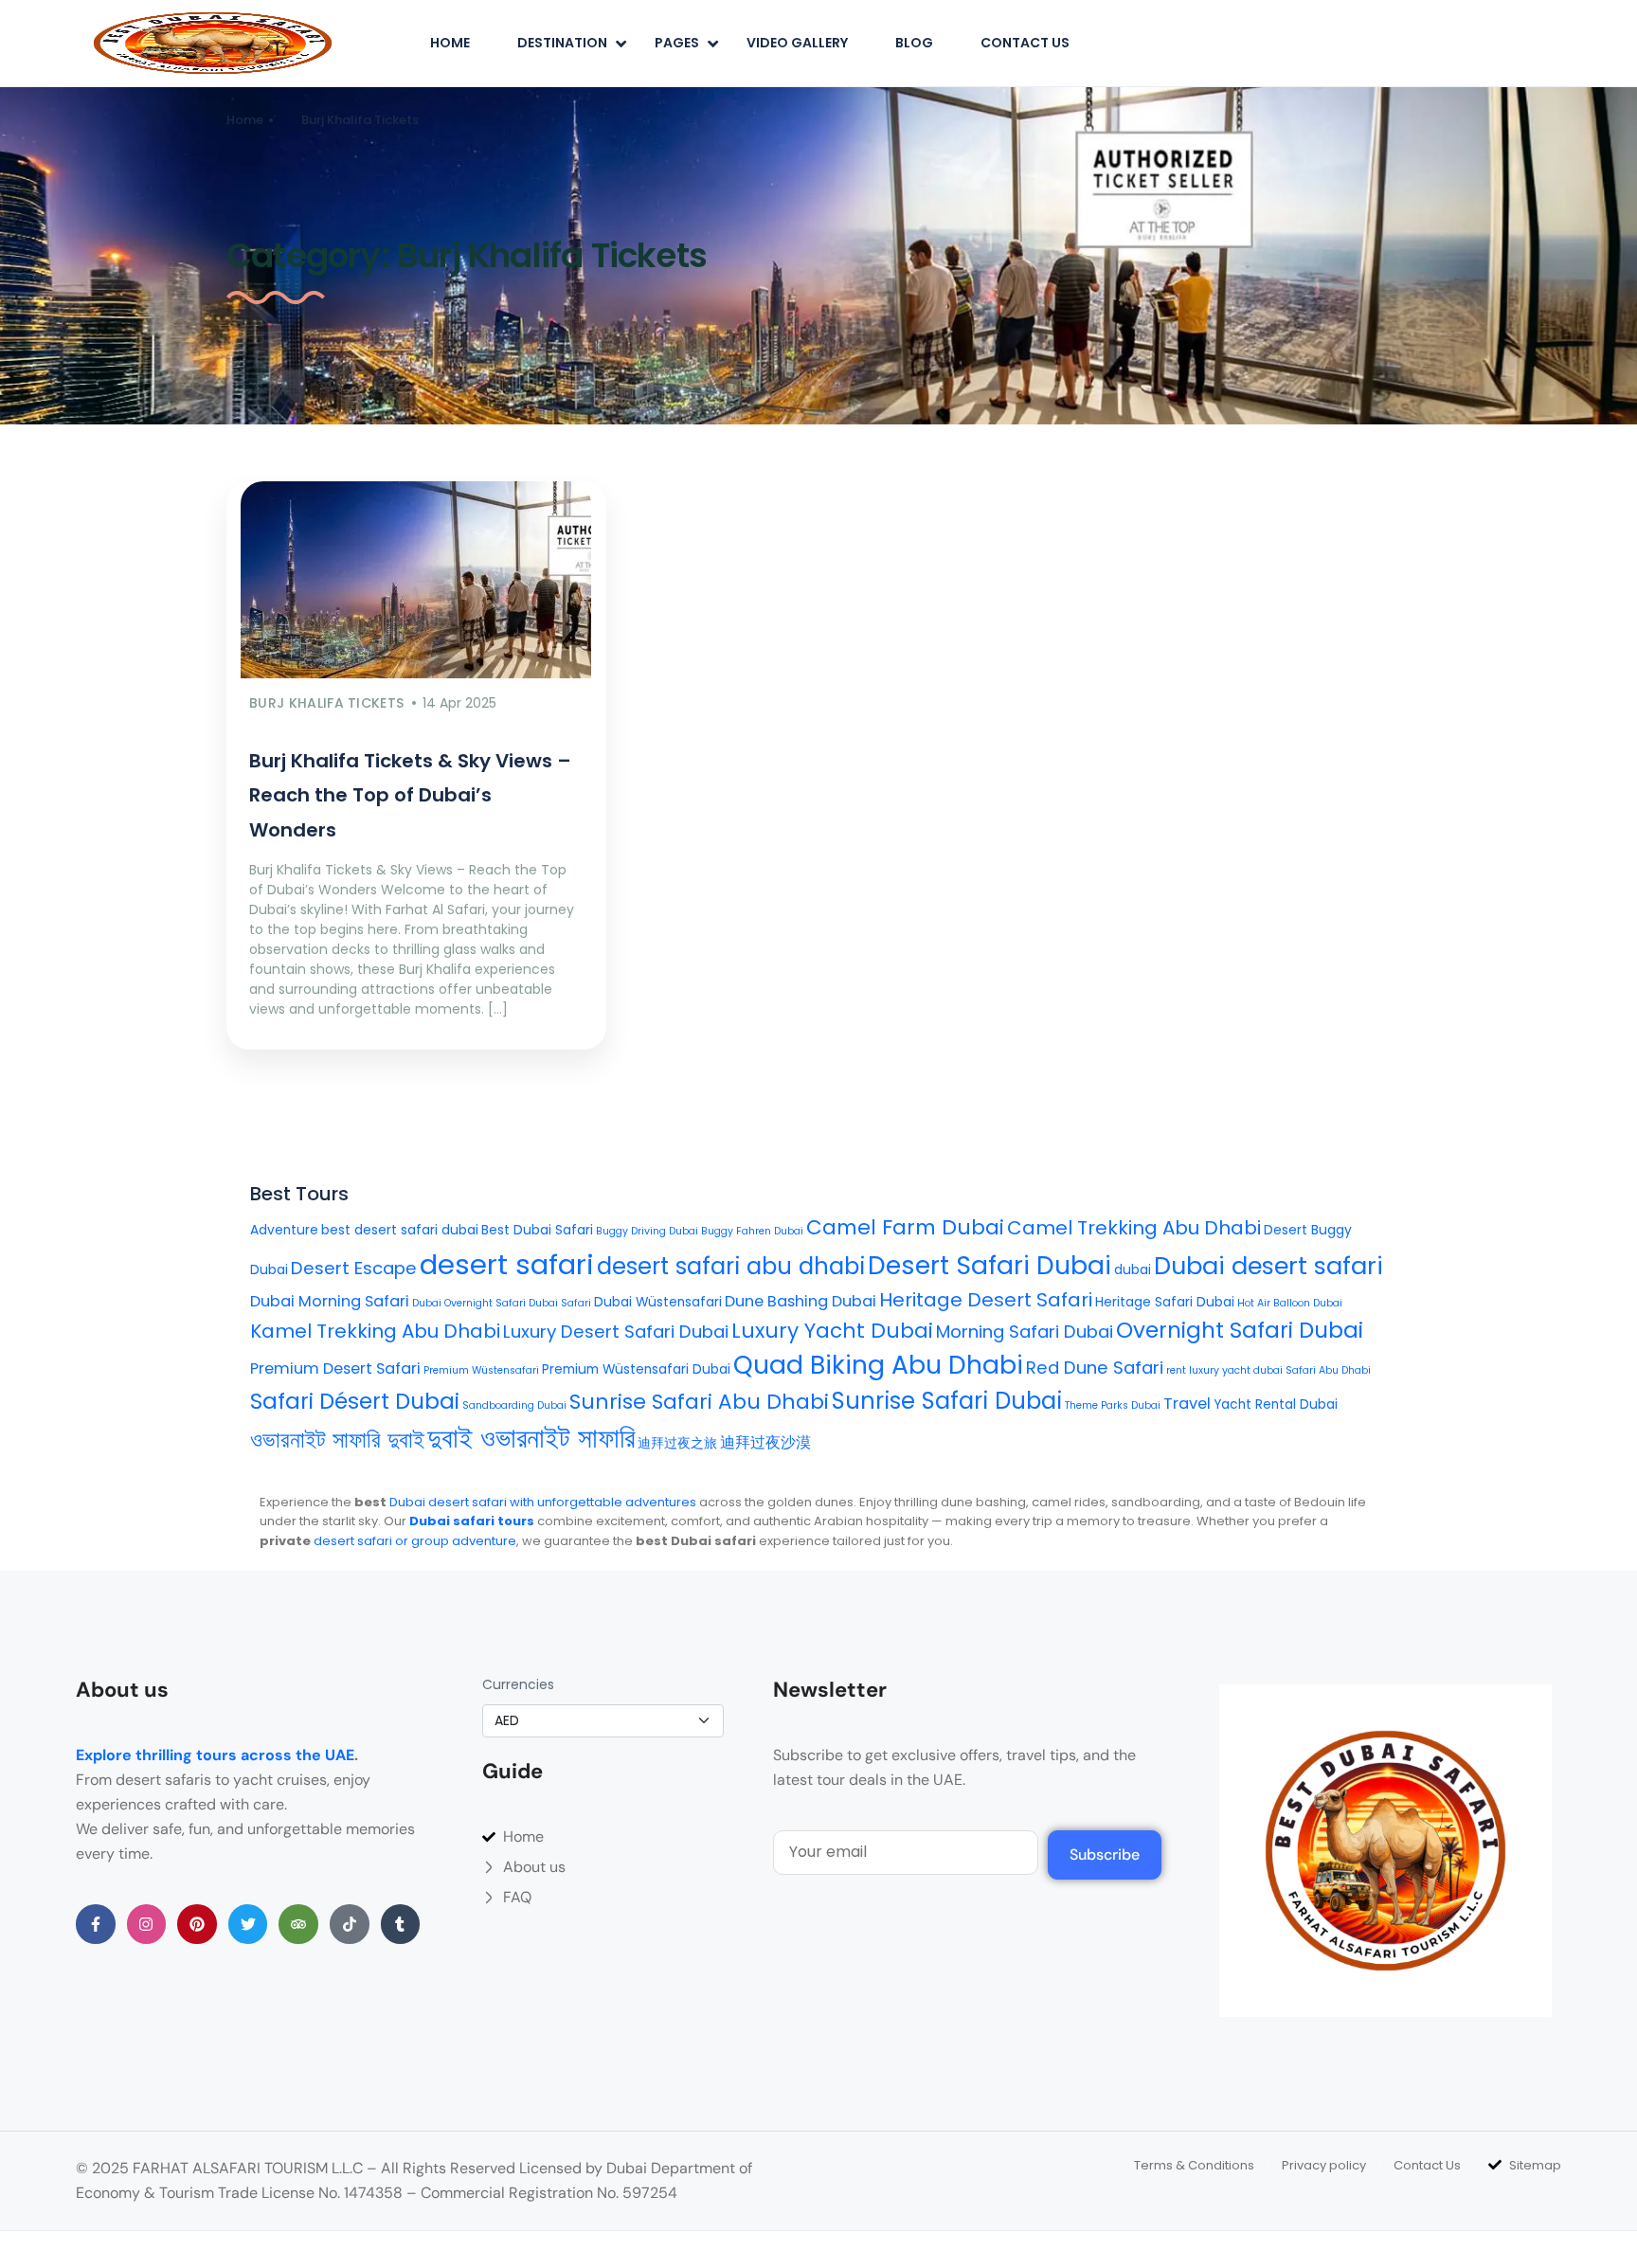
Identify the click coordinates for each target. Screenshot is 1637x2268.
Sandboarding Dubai (514, 1405)
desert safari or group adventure (415, 1541)
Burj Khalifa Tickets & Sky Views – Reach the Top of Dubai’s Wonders (410, 795)
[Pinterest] (197, 1924)
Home (450, 43)
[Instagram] (147, 1924)
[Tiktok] (350, 1924)
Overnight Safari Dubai (1240, 1330)
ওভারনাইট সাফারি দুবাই (337, 1440)
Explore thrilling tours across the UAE (215, 1755)
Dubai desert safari (1268, 1266)
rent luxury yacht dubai (1224, 1370)
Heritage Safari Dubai (1165, 1302)
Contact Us (1025, 43)
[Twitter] (248, 1924)
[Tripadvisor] (298, 1924)
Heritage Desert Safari (986, 1300)
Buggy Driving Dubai (647, 1231)
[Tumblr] (401, 1924)
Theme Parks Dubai (1113, 1405)
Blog (914, 43)
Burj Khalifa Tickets (360, 120)
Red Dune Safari (1095, 1368)
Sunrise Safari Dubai (947, 1401)
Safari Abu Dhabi (1328, 1370)
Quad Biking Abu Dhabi (878, 1365)
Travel (1187, 1404)
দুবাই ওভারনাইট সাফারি (531, 1438)
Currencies (518, 1684)
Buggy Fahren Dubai (752, 1231)
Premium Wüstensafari (481, 1370)
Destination (562, 43)
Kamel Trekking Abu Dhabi (375, 1331)
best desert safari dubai (400, 1230)
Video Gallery (797, 43)
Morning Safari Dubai (1025, 1332)
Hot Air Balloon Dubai (1290, 1303)
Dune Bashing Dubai (801, 1301)
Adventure (284, 1230)
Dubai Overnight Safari (469, 1303)
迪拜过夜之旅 (677, 1443)
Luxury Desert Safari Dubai (616, 1332)
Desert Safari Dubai (989, 1265)
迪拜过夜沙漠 (765, 1442)
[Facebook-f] (96, 1924)
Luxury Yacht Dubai (832, 1331)
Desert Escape (354, 1268)
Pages (677, 43)
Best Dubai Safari (537, 1230)
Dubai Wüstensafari (658, 1302)
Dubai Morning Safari (330, 1301)
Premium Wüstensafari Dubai (636, 1369)
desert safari (507, 1264)
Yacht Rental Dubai (1276, 1404)
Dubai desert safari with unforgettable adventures (543, 1502)
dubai (1133, 1270)
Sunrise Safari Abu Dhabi (699, 1402)
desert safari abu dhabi (731, 1266)
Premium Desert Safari (335, 1368)
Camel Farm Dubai (905, 1227)
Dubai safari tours (472, 1521)
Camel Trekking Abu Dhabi (1134, 1228)
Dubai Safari (560, 1303)
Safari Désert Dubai (355, 1401)
